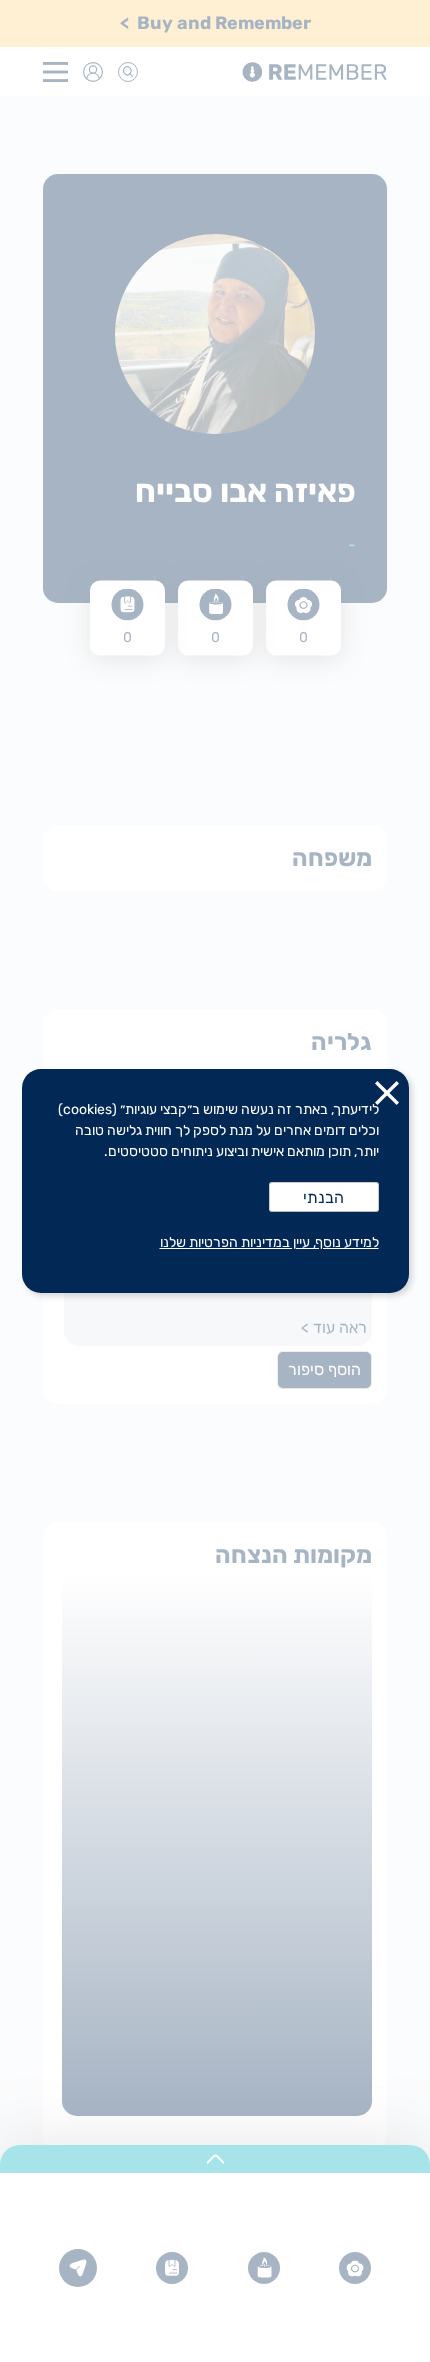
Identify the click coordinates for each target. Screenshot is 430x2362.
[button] (387, 1097)
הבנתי (323, 1197)
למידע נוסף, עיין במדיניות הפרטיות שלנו (269, 1242)
